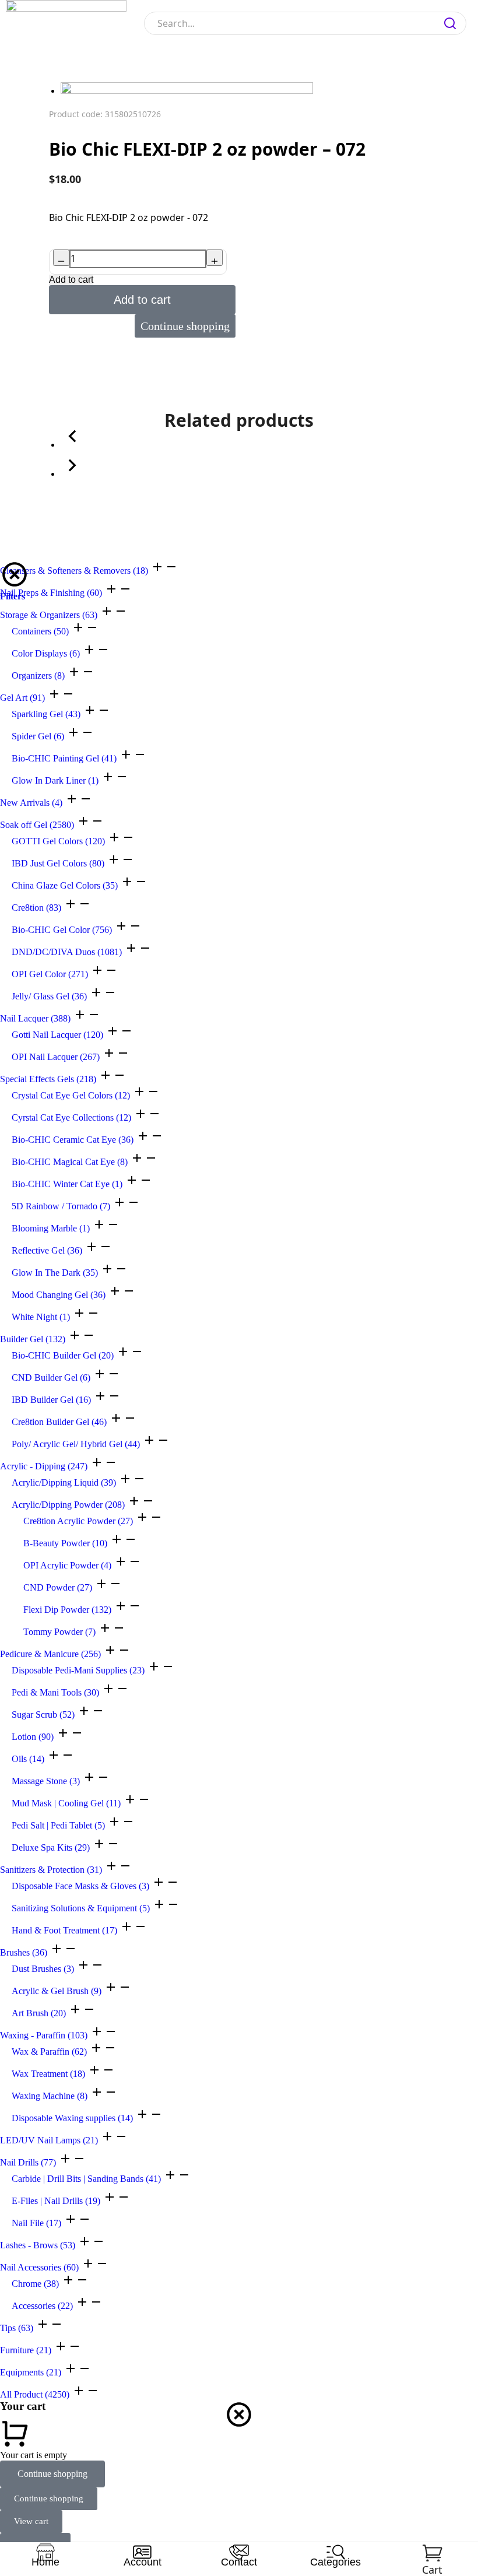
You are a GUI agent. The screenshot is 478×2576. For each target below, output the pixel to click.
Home (45, 2562)
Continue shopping (52, 2474)
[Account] (142, 2552)
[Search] (450, 23)
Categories (335, 2562)
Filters (13, 596)
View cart (31, 2521)
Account (143, 2562)
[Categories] (336, 2552)
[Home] (45, 2552)
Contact (239, 2562)
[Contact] (239, 2552)
